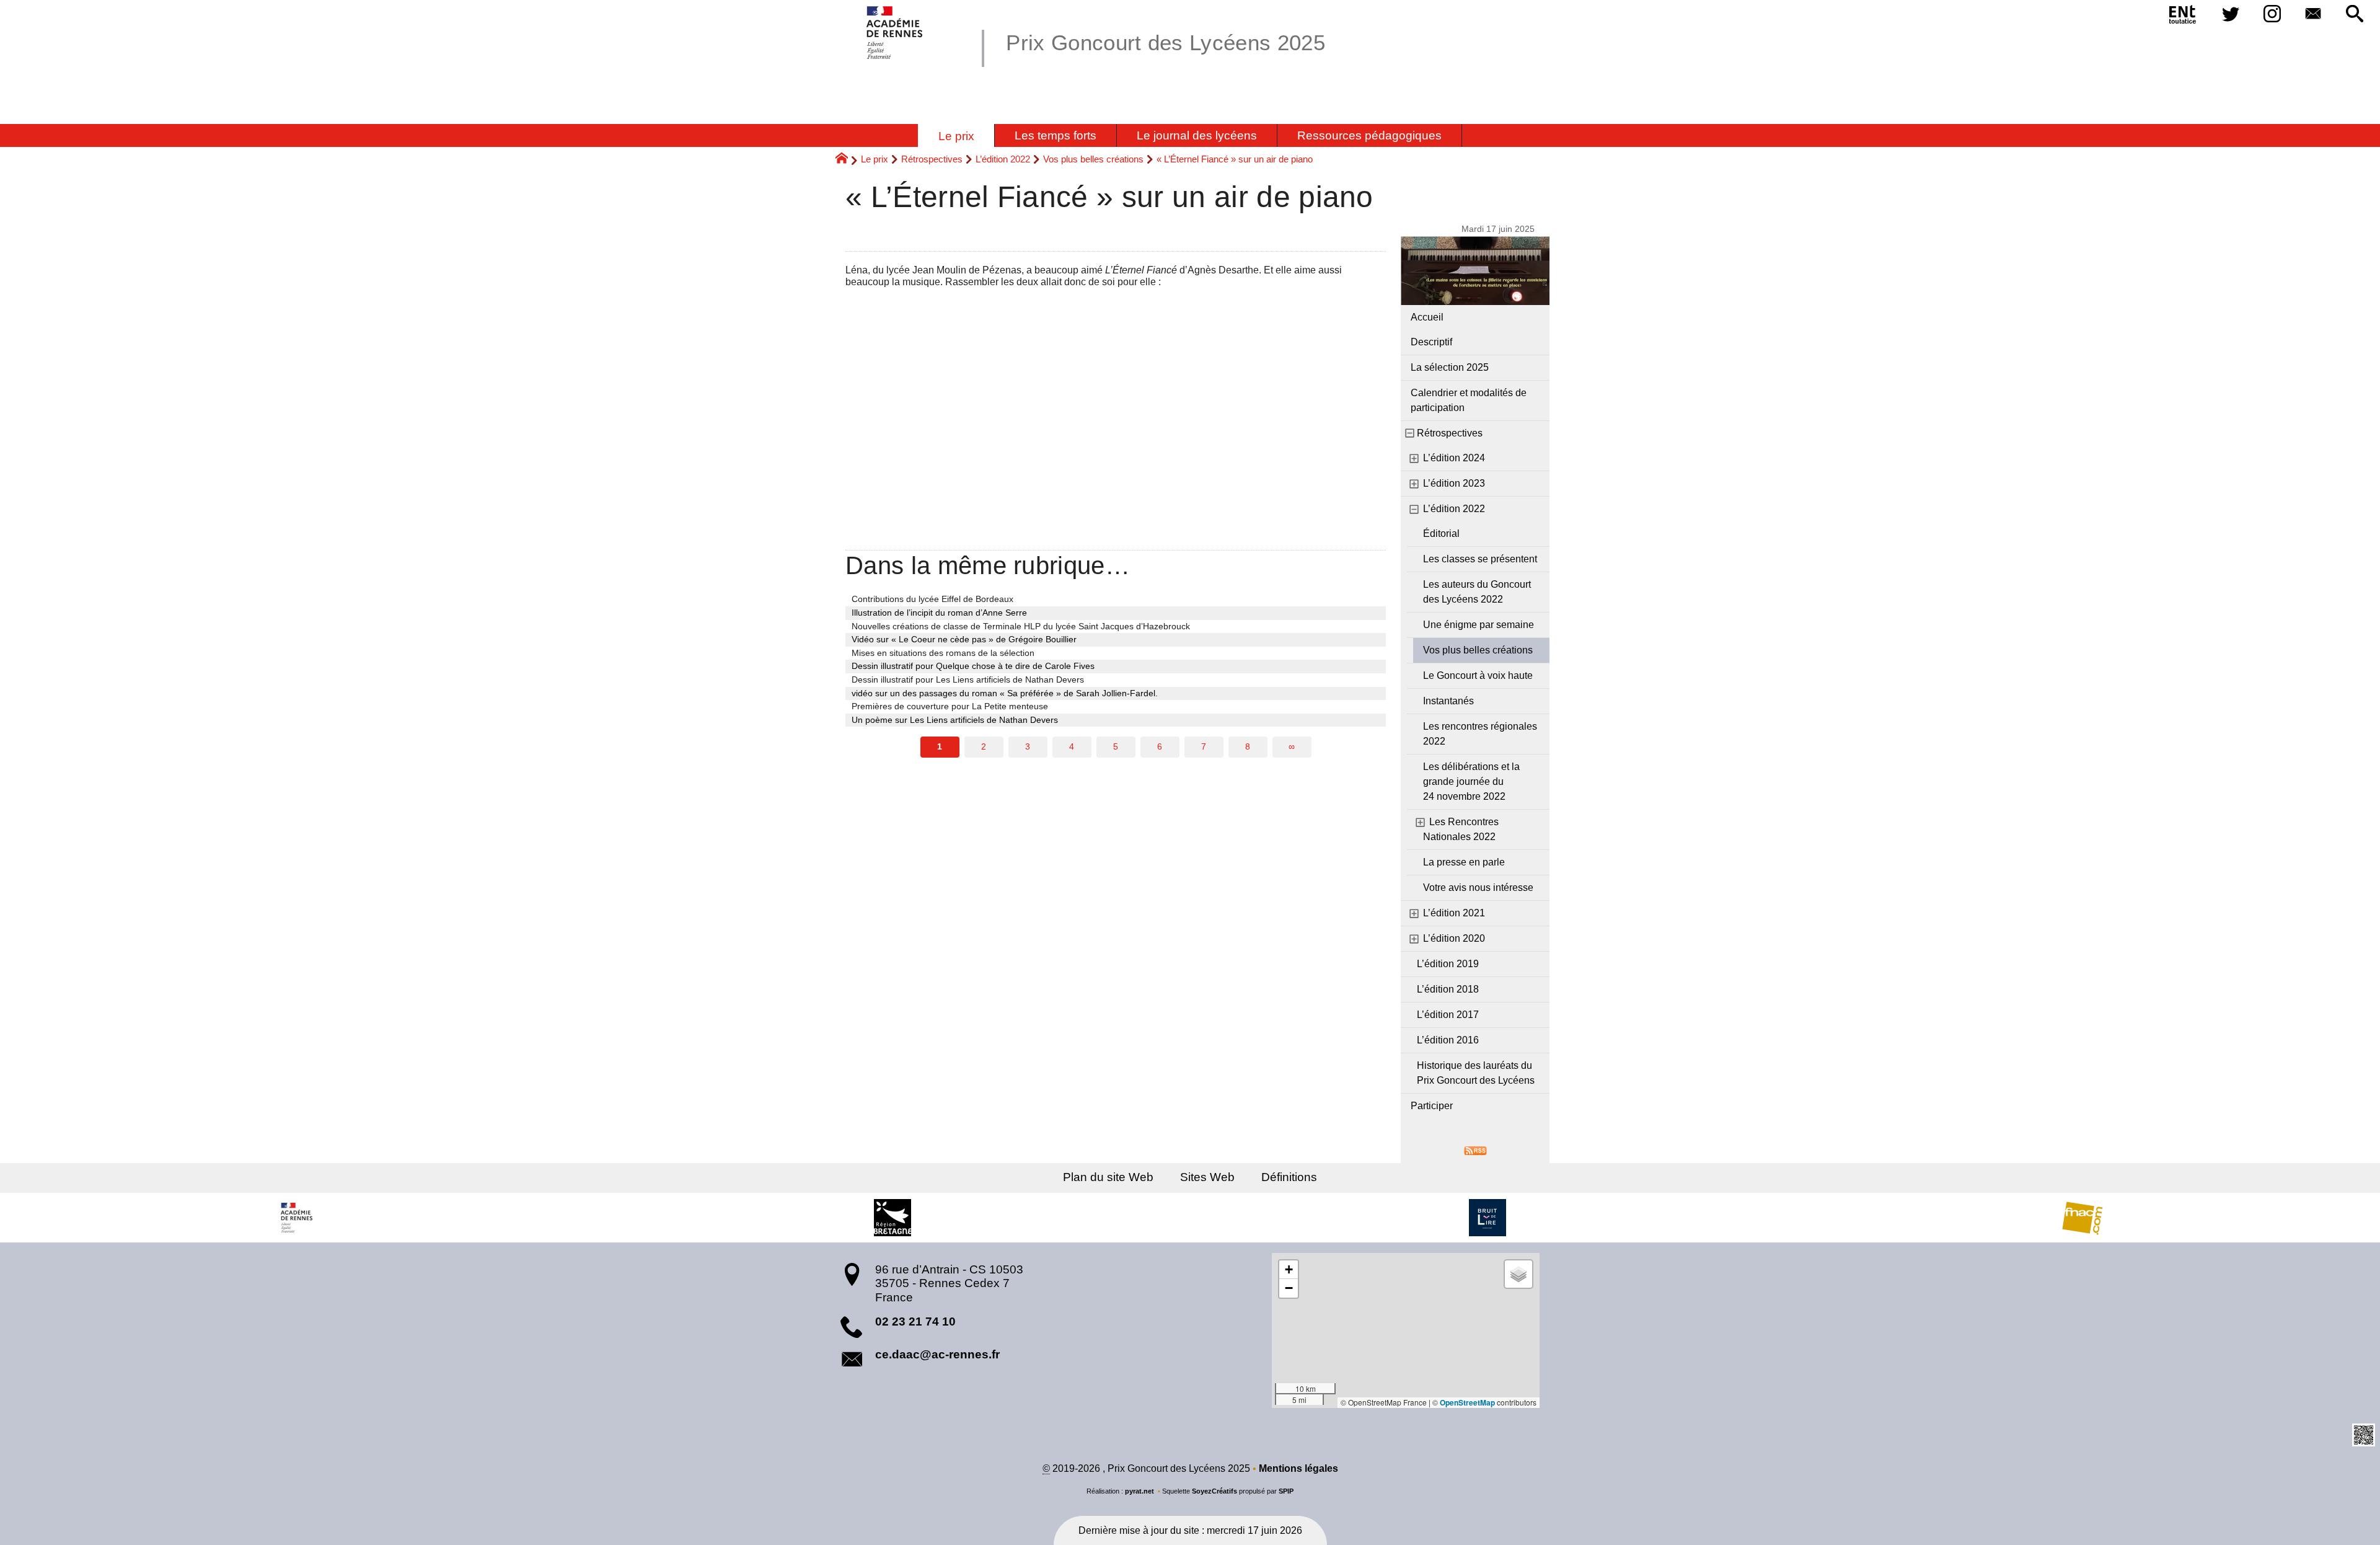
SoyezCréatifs (1214, 1491)
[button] (2354, 15)
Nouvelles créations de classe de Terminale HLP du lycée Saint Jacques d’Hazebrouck (1021, 626)
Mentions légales (1298, 1468)
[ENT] (2183, 17)
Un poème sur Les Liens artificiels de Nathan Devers (955, 720)
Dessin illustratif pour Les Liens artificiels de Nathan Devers (968, 680)
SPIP (1286, 1491)
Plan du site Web (1108, 1177)
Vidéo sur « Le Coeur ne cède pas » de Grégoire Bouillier (964, 639)
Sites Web (1207, 1177)
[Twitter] (2231, 15)
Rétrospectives (932, 159)
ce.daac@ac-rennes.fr (937, 1354)
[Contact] (2313, 15)
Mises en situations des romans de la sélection (943, 653)
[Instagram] (2272, 15)
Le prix (875, 159)
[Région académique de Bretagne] (297, 1218)
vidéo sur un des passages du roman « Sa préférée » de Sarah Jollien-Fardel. (1005, 693)
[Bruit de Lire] (1487, 1218)
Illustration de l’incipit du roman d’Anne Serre (939, 613)
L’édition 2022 (1003, 159)
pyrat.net (1139, 1491)
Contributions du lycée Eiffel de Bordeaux (932, 599)
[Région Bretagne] (892, 1218)
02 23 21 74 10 (915, 1321)
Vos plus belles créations (1093, 159)
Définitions (1289, 1177)
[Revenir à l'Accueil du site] (847, 160)
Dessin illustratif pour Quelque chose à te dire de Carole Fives (973, 666)
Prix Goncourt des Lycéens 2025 (1166, 42)
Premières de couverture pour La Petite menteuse (950, 706)
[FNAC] (2082, 1218)
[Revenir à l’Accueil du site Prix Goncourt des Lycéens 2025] (895, 33)
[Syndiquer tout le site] (1475, 1150)
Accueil (1427, 317)
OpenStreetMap (1467, 1402)
